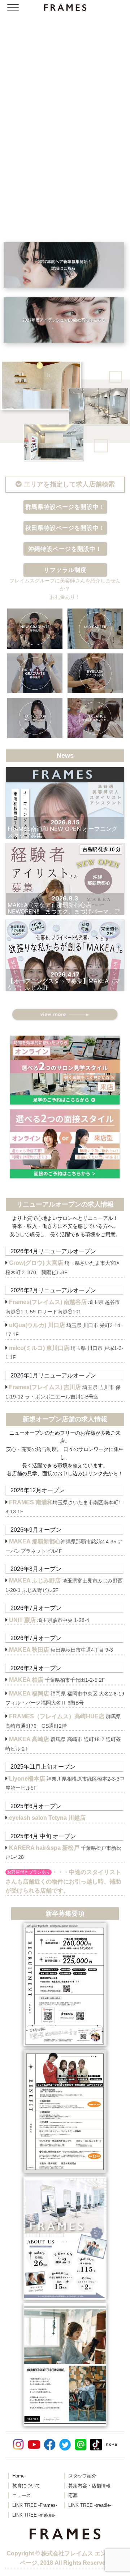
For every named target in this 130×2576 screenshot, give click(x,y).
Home (18, 2476)
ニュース (22, 2496)
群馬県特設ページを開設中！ (65, 507)
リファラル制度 (65, 570)
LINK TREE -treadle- (90, 2505)
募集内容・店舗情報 (89, 2486)
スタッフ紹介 (82, 2476)
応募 (73, 2496)
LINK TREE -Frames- (35, 2505)
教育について (26, 2486)
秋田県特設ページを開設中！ (65, 528)
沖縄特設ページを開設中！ (65, 549)
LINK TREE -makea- (34, 2515)
